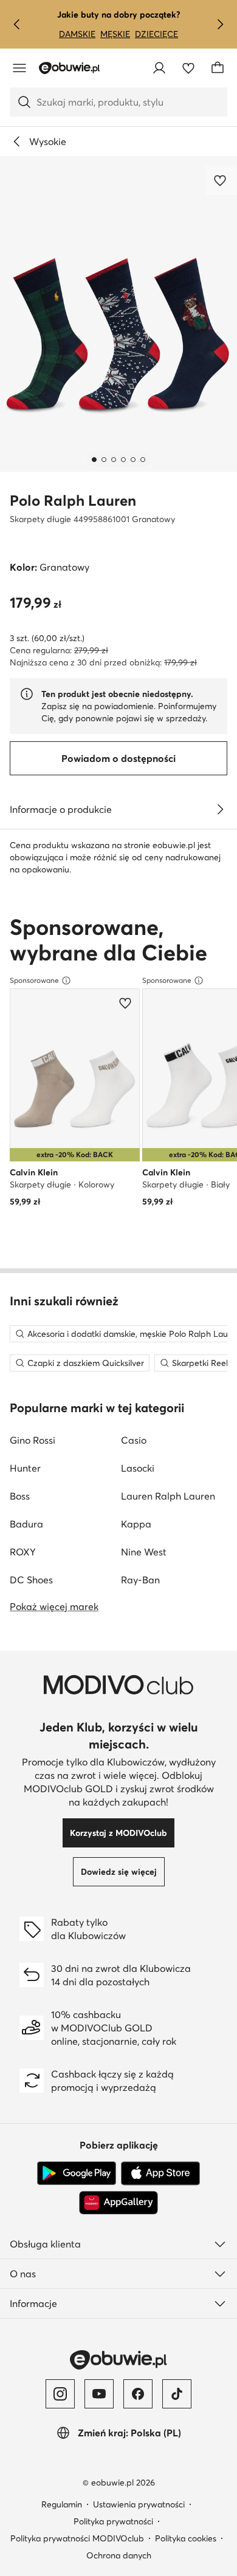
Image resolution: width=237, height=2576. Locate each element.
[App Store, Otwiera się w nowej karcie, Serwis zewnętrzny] (160, 2173)
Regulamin (62, 2504)
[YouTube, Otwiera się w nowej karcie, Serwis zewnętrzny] (99, 2394)
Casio (134, 1440)
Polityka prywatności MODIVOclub (77, 2538)
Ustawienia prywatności (139, 2504)
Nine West (144, 1552)
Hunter (25, 1468)
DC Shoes (31, 1580)
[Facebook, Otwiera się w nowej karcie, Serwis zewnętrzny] (138, 2394)
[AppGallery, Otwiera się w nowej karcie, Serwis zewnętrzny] (118, 2203)
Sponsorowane (34, 980)
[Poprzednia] (17, 24)
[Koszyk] (218, 68)
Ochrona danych (119, 2555)
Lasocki (138, 1468)
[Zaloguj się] (159, 68)
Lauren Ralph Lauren (168, 1496)
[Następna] (220, 24)
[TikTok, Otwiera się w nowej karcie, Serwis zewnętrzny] (177, 2394)
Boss (20, 1496)
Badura (26, 1524)
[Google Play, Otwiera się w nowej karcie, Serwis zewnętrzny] (77, 2173)
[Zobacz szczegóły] (220, 809)
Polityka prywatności (113, 2521)
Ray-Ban (140, 1580)
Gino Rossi (33, 1440)
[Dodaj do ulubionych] (221, 180)
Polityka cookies (186, 2538)
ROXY (23, 1552)
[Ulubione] (188, 68)
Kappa (136, 1524)
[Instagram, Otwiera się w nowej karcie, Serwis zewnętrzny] (60, 2394)
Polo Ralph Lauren (73, 501)
